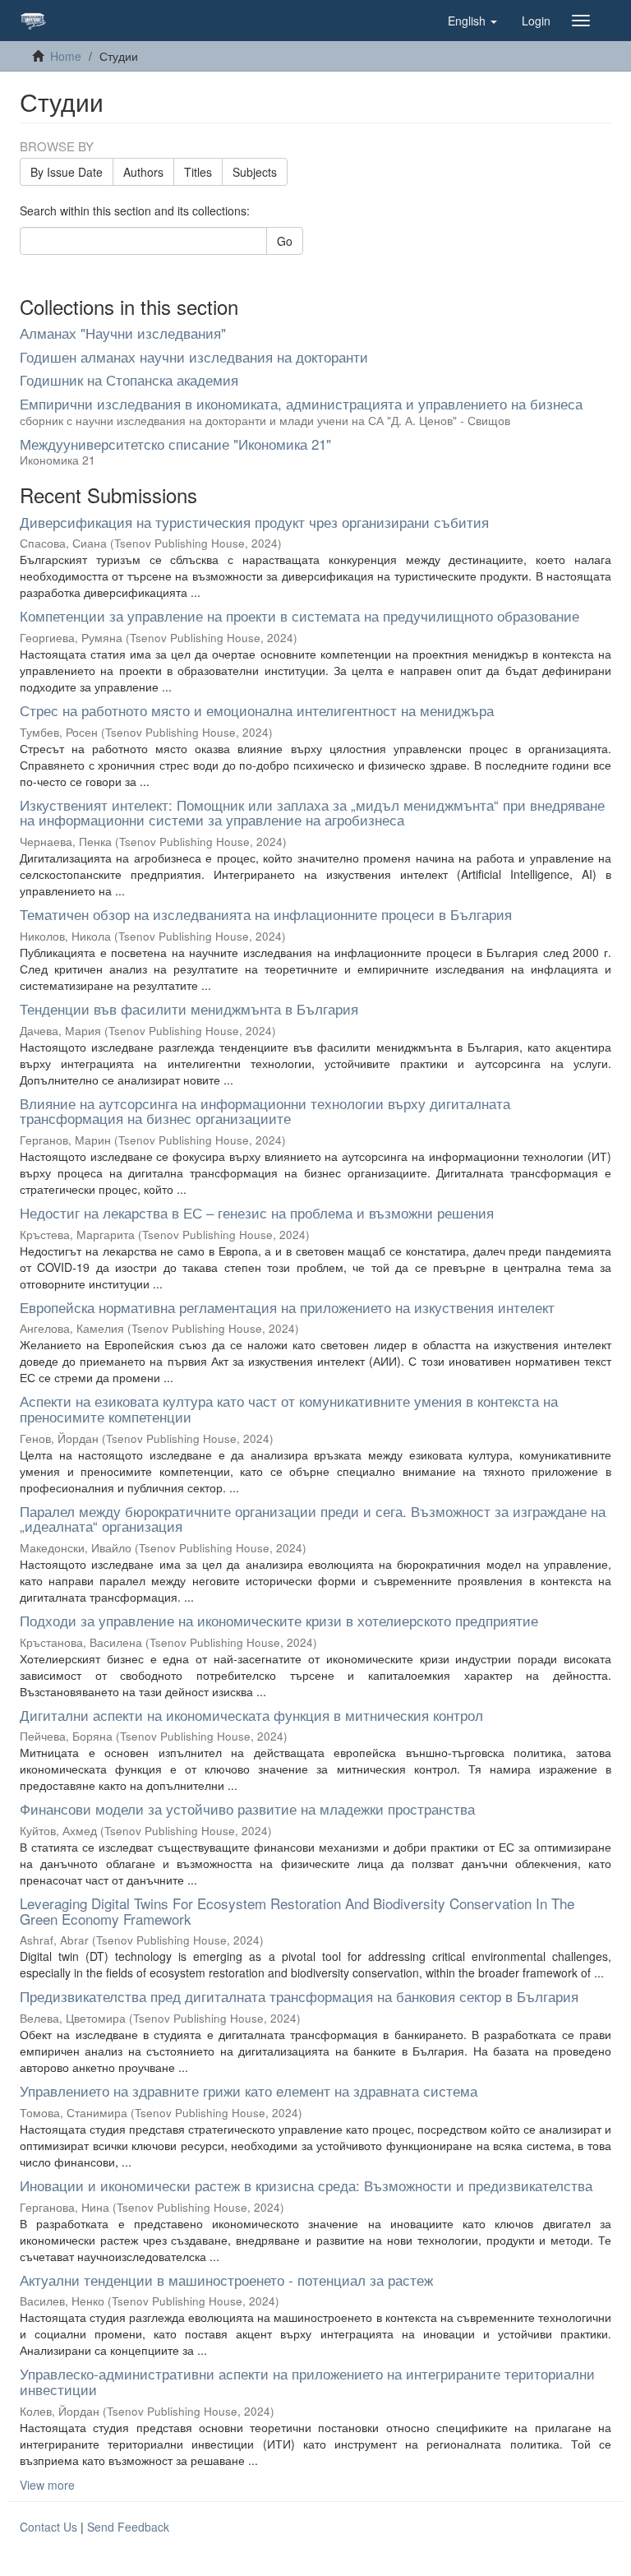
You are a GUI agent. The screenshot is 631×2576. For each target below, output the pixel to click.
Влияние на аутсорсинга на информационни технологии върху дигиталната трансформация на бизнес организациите (265, 1111)
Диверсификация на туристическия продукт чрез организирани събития (254, 522)
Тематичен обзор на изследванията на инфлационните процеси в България (266, 914)
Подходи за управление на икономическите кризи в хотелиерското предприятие (279, 1620)
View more (47, 2485)
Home (66, 56)
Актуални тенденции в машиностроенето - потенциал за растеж (226, 2280)
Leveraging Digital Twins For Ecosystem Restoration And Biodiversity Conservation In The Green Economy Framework (297, 1911)
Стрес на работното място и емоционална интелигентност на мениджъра (257, 710)
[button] (472, 21)
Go (285, 241)
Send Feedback (128, 2527)
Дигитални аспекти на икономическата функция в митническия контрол (251, 1715)
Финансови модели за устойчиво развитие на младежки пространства (247, 1808)
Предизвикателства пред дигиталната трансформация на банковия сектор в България (299, 1996)
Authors (143, 172)
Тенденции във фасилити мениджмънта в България (189, 1008)
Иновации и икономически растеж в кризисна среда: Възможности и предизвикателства (306, 2185)
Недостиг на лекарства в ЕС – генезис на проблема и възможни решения (257, 1212)
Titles (198, 172)
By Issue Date (67, 172)
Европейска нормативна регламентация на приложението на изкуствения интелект (287, 1307)
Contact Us (48, 2527)
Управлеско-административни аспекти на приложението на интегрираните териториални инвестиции (307, 2381)
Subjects (255, 172)
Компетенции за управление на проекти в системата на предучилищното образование (299, 615)
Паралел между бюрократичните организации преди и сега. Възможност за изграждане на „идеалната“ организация (313, 1519)
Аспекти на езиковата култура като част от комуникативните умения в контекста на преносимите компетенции (289, 1408)
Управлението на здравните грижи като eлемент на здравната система (249, 2090)
